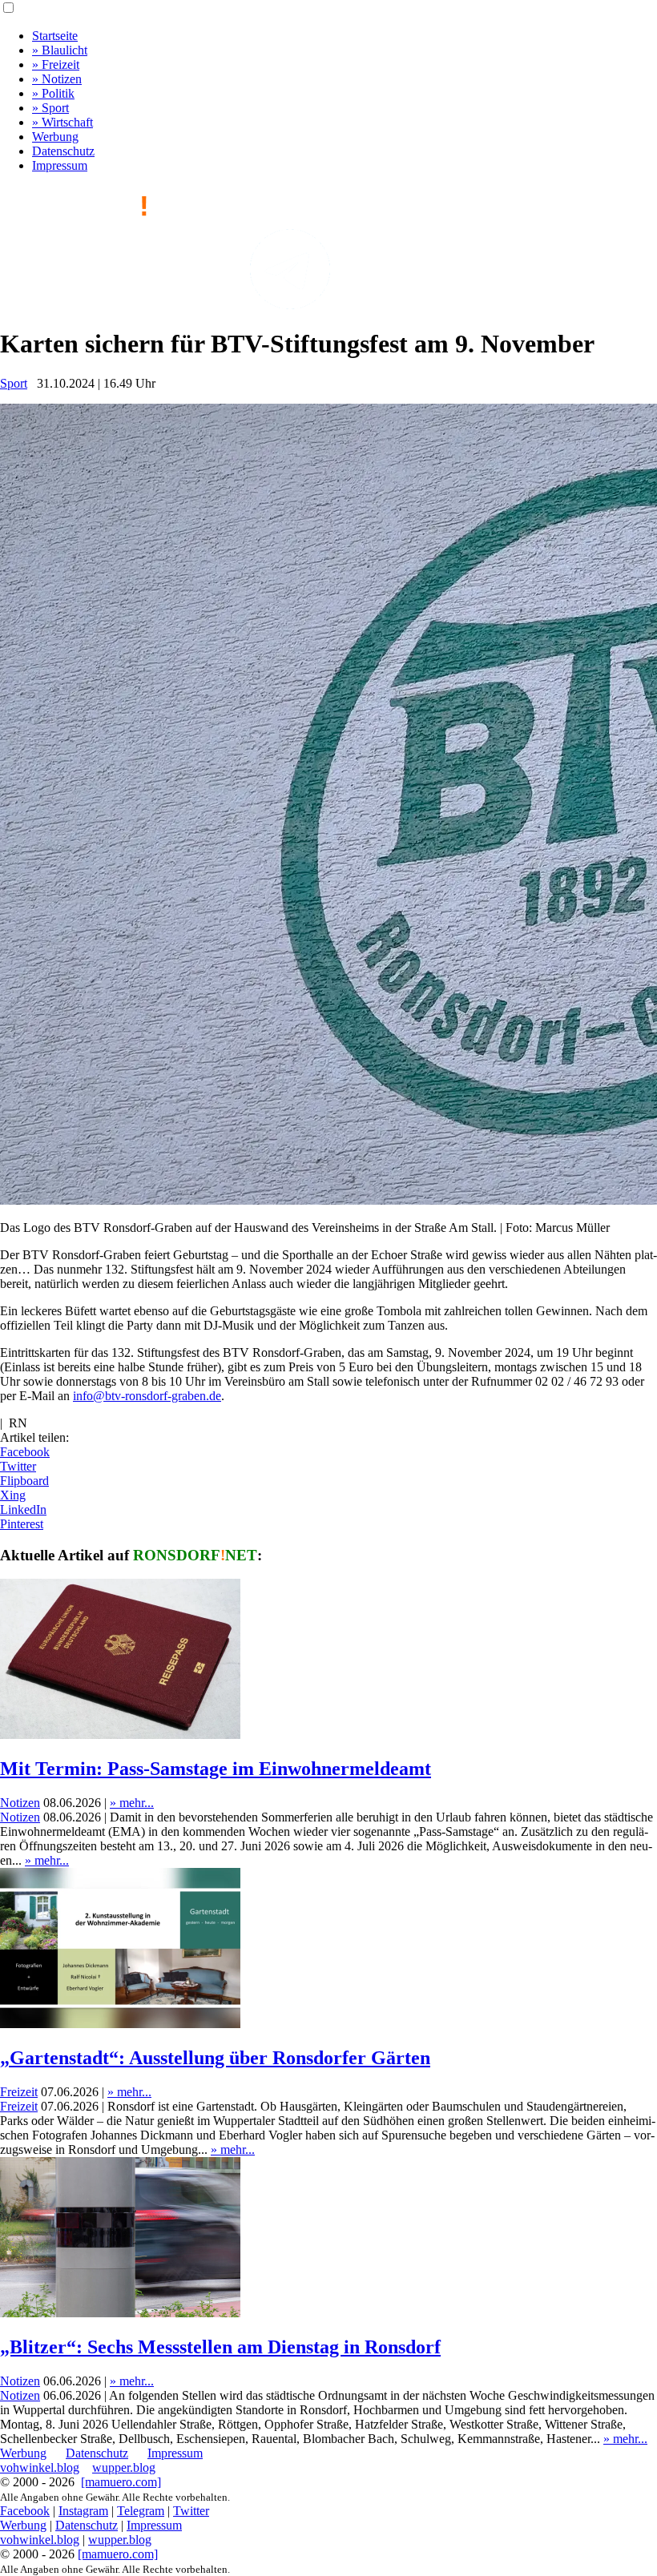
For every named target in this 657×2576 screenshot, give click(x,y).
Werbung (55, 137)
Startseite (55, 36)
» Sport (50, 108)
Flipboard (24, 1481)
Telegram (141, 2511)
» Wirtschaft (62, 122)
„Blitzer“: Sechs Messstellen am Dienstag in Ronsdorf (220, 2347)
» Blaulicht (60, 50)
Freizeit (19, 2092)
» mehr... (132, 1803)
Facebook (25, 1452)
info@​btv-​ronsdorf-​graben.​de (147, 1396)
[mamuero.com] (121, 2482)
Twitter (18, 1466)
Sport (14, 383)
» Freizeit (56, 64)
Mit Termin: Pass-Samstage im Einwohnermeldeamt (216, 1769)
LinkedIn (23, 1509)
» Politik (53, 93)
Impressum (60, 165)
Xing (13, 1495)
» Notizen (57, 79)
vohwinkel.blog (40, 2467)
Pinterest (22, 1524)
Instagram (83, 2511)
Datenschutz (63, 151)
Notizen (20, 1803)
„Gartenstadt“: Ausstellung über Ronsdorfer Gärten (215, 2058)
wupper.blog (124, 2467)
